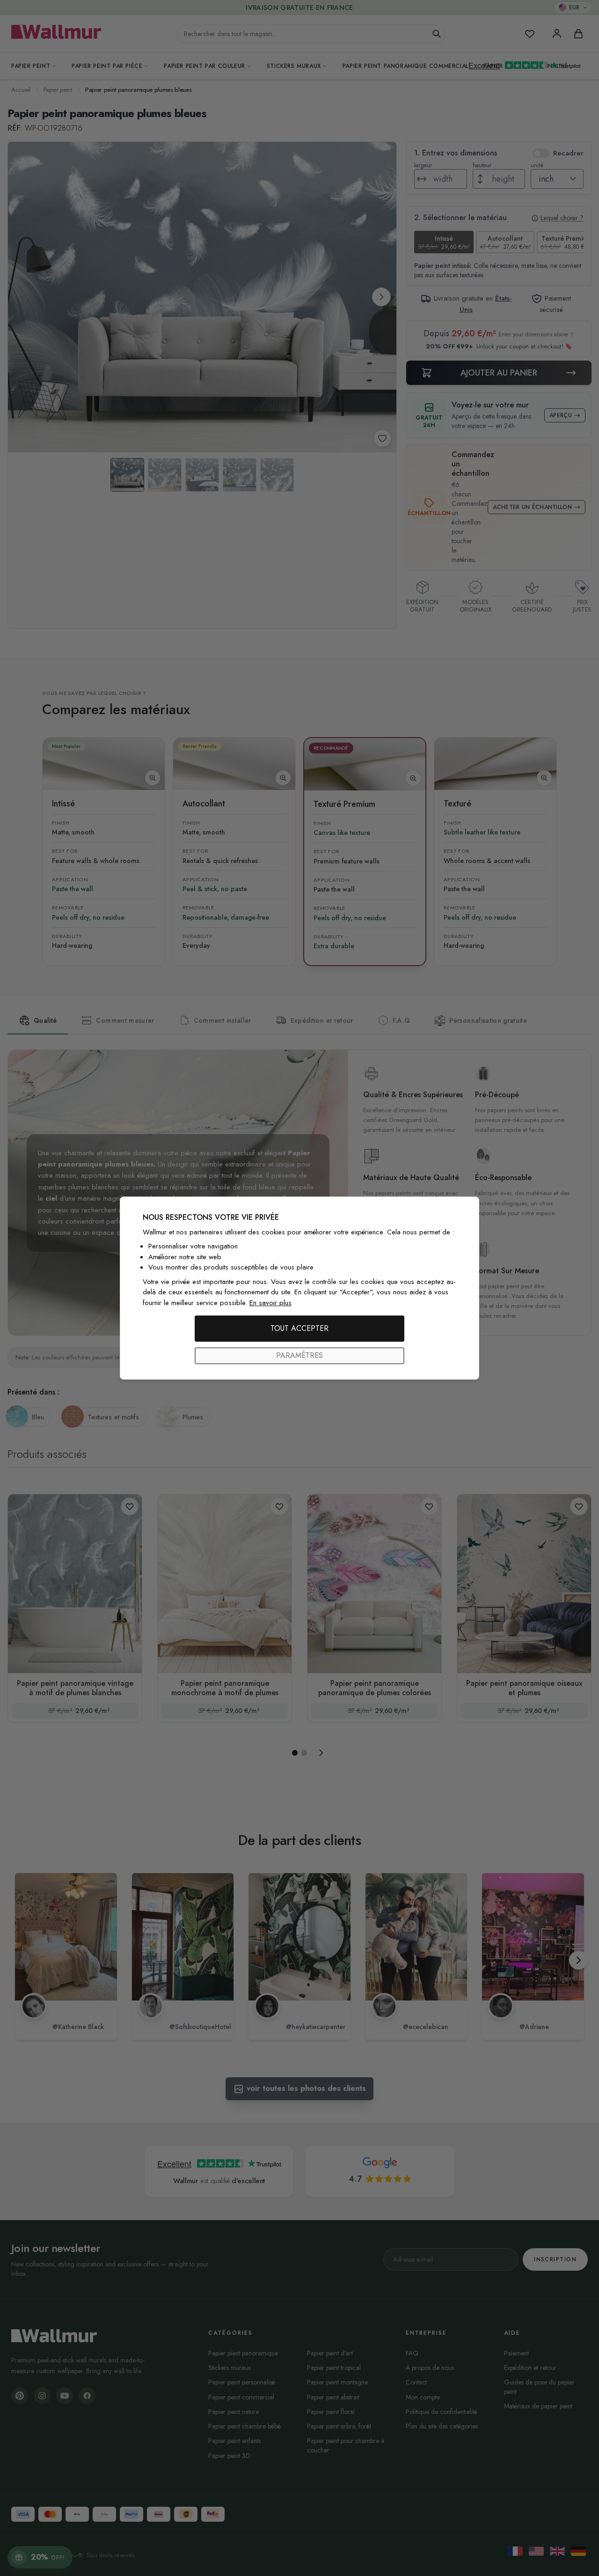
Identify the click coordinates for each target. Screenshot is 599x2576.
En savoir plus (270, 1303)
